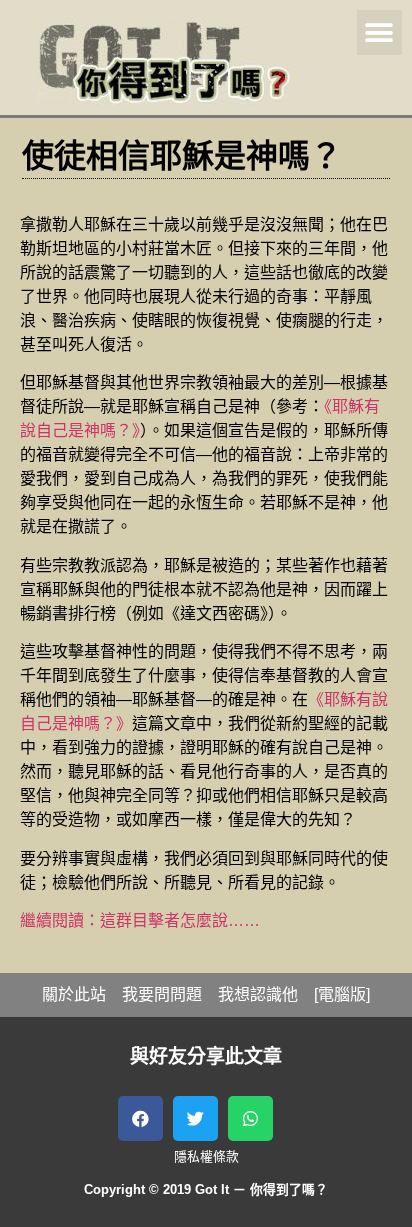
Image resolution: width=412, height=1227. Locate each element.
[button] (379, 32)
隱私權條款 (206, 1156)
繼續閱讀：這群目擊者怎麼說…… (140, 920)
